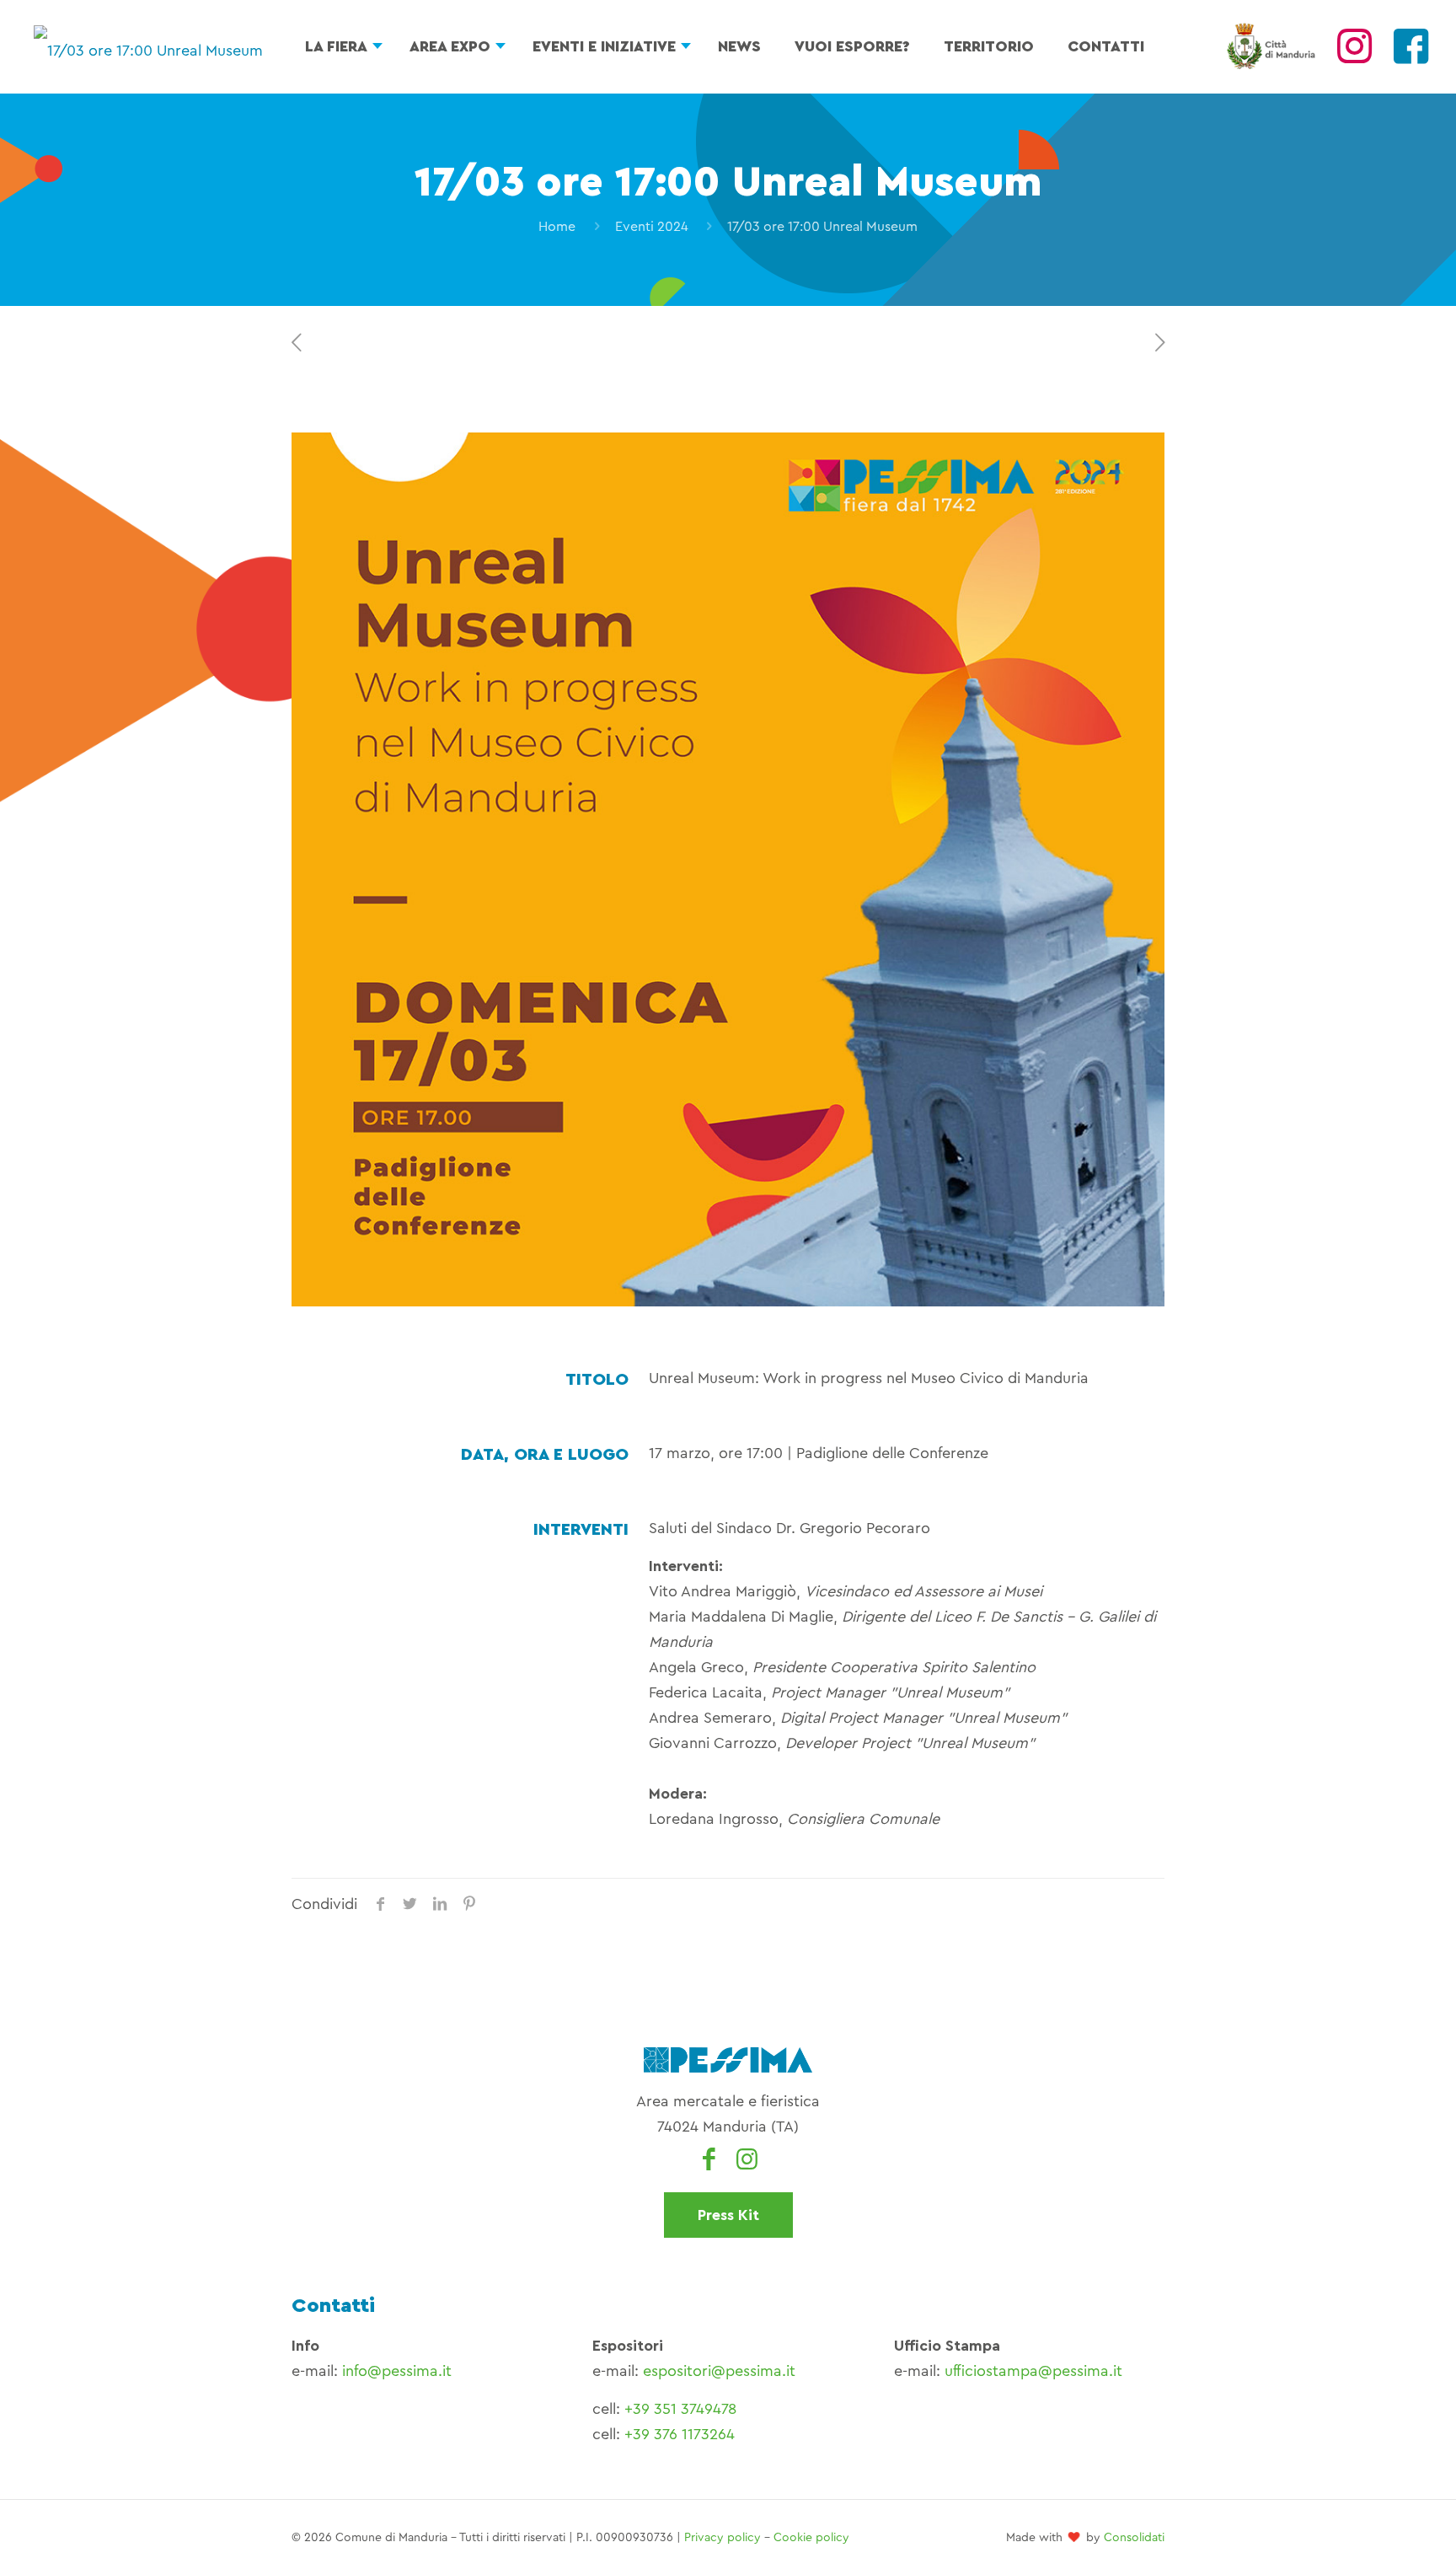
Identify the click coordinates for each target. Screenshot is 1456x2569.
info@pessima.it (397, 2371)
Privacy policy (723, 2538)
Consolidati (1134, 2538)
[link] (728, 869)
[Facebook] (1411, 56)
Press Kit (728, 2215)
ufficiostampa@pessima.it (1033, 2371)
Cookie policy (811, 2538)
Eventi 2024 (652, 227)
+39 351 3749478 (680, 2409)
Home (557, 227)
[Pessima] (148, 46)
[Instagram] (1354, 56)
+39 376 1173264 (680, 2434)
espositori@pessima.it (719, 2371)
